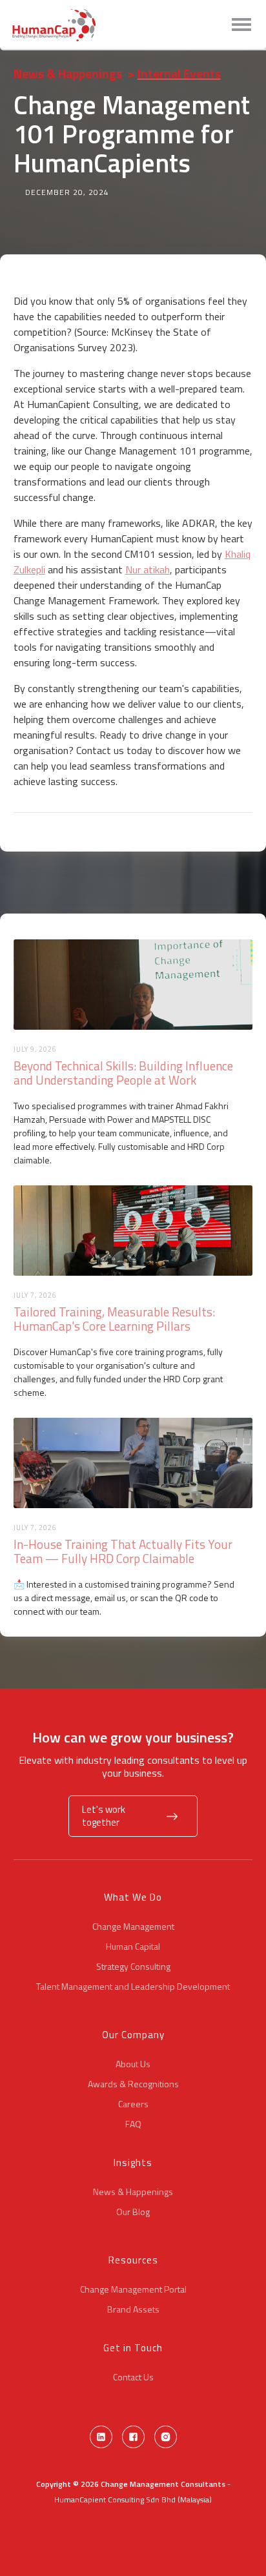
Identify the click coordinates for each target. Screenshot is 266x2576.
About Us (133, 2064)
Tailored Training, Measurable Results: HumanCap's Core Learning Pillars (114, 1319)
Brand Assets (133, 2309)
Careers (133, 2104)
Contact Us (133, 2377)
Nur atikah (148, 569)
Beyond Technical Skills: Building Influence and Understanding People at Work (123, 1073)
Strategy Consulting (133, 1967)
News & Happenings (68, 73)
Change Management (133, 1927)
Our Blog (133, 2212)
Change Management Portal (133, 2289)
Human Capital (133, 1947)
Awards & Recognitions (133, 2084)
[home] (54, 25)
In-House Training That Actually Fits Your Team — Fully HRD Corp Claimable (123, 1551)
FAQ (133, 2124)
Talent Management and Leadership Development (133, 1987)
